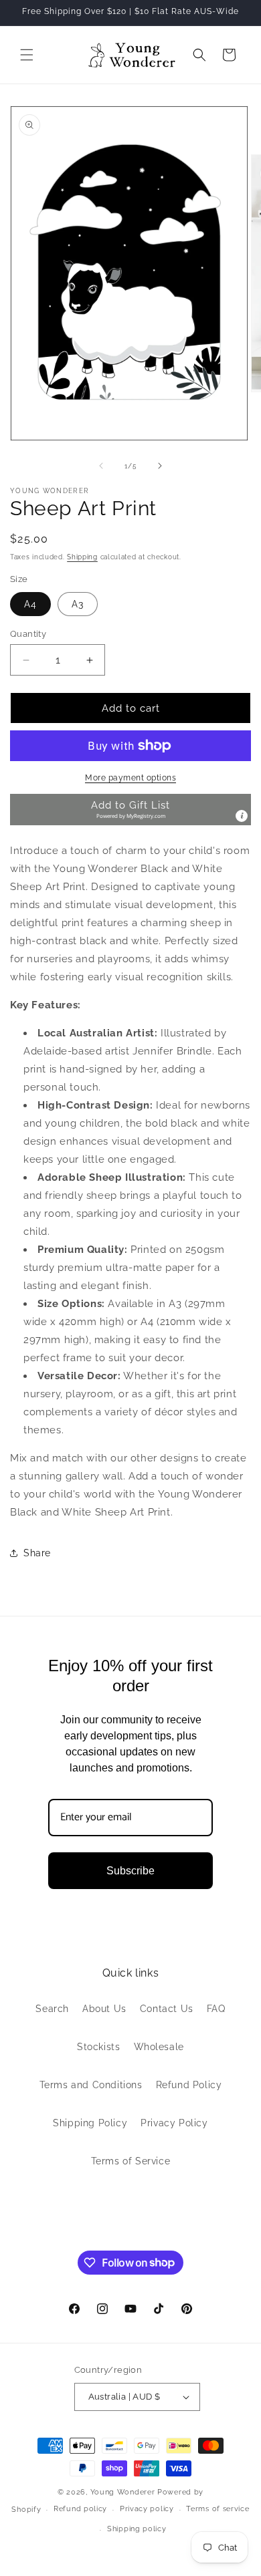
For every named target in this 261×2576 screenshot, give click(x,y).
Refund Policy (189, 2085)
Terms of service (217, 2509)
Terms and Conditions (91, 2085)
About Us (104, 2009)
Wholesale (159, 2047)
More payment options (130, 778)
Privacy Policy (174, 2123)
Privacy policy (147, 2509)
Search (52, 2009)
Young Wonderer (124, 2492)
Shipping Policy (90, 2123)
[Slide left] (101, 466)
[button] (27, 55)
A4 (30, 604)
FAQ (216, 2009)
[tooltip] (242, 816)
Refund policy (80, 2509)
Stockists (98, 2047)
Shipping (82, 557)
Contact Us (167, 2009)
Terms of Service (131, 2161)
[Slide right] (160, 466)
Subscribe (130, 1871)
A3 (78, 604)
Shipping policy (137, 2529)
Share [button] (37, 1553)
